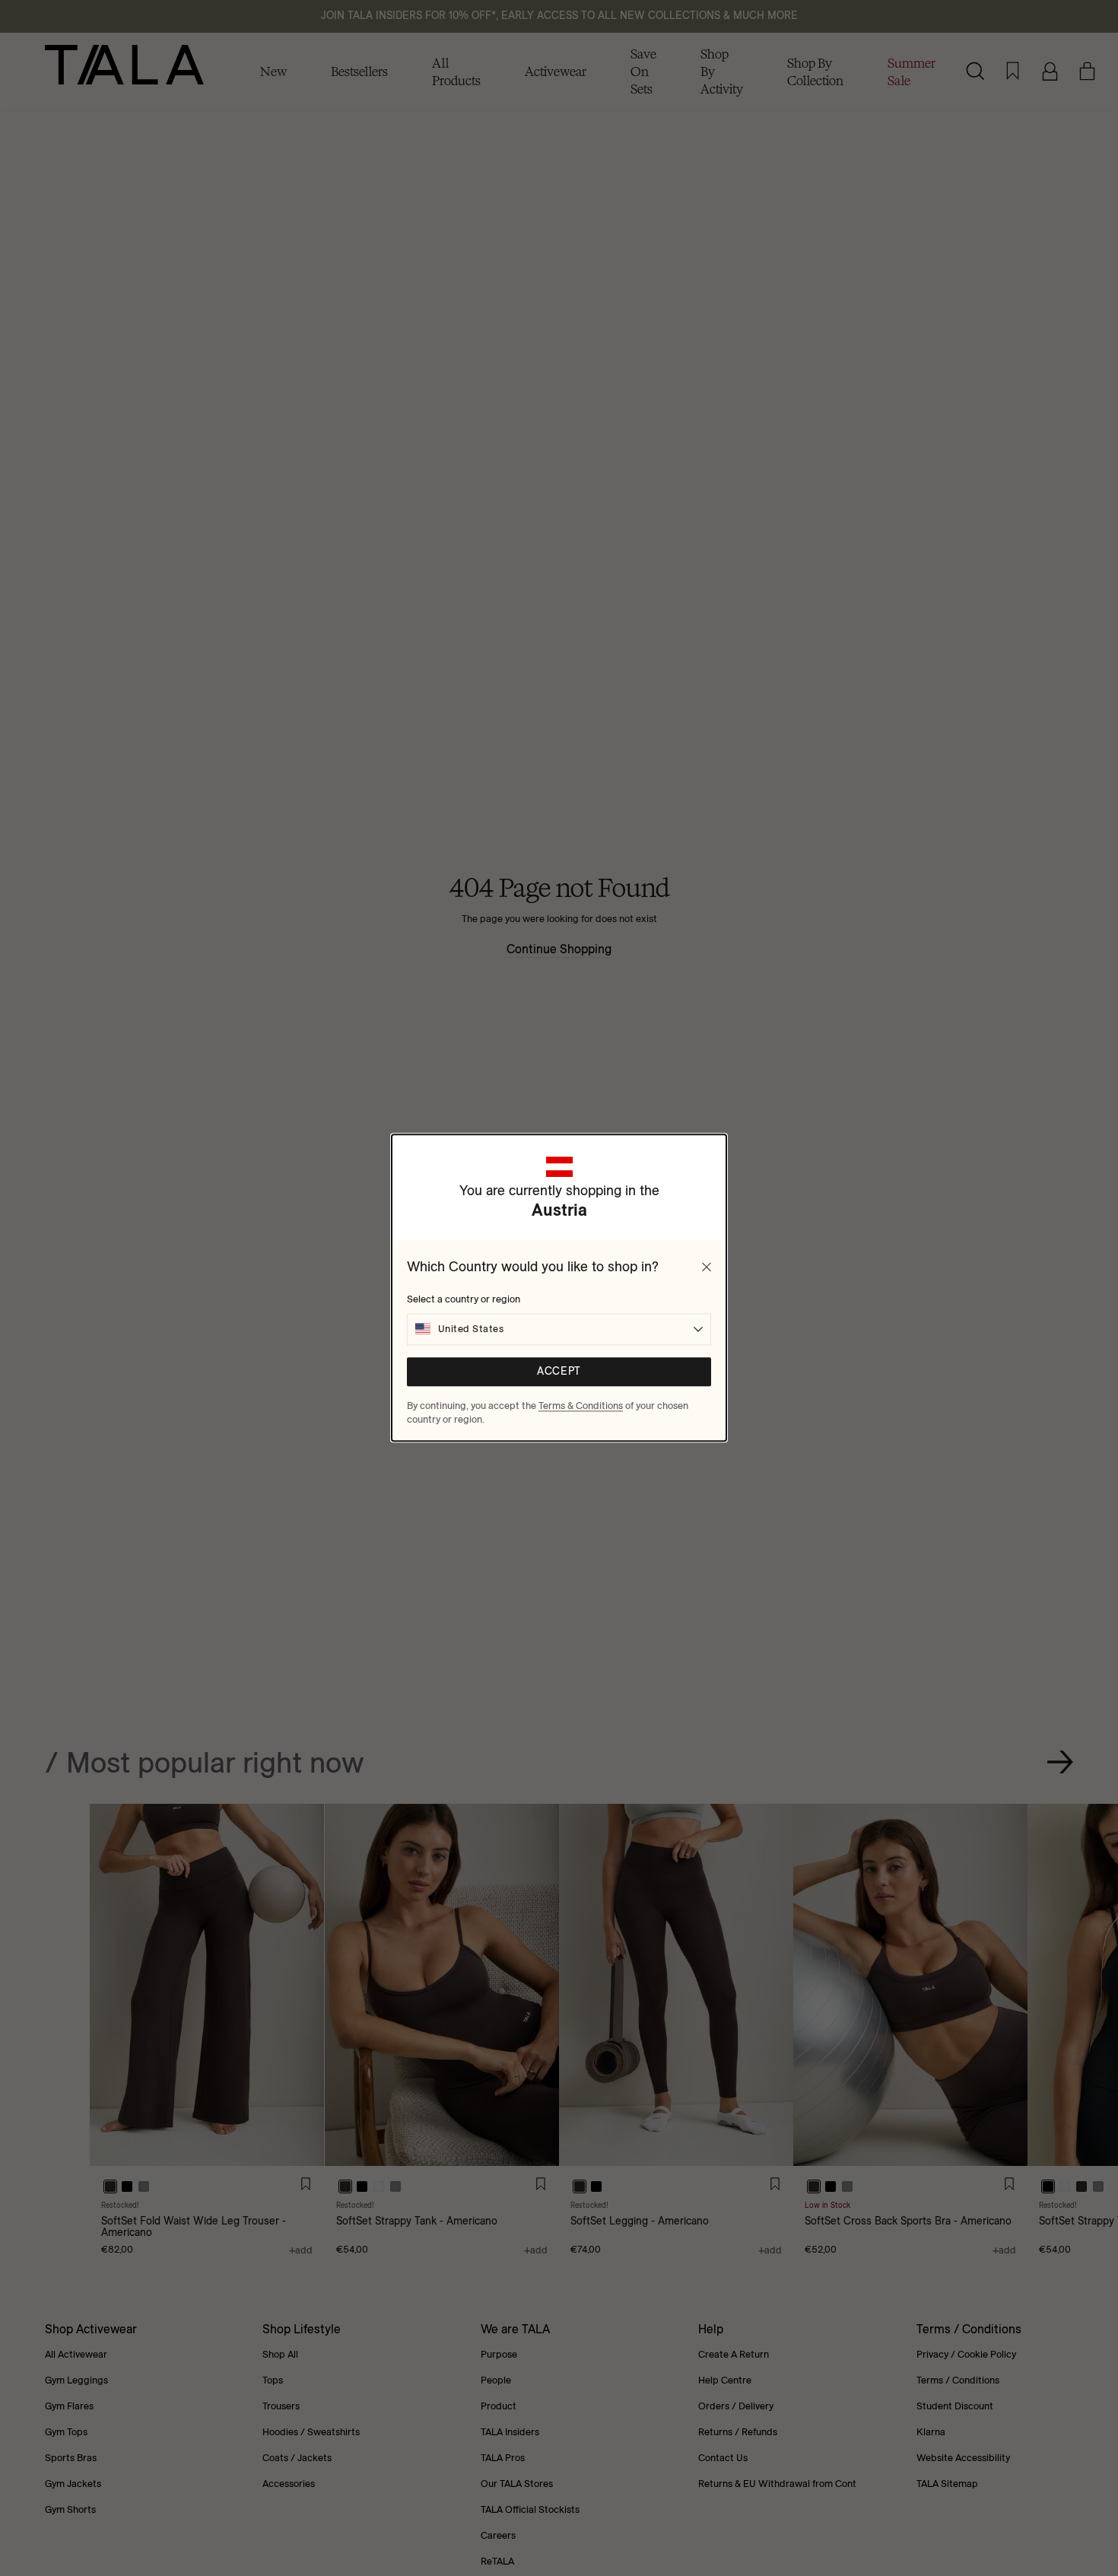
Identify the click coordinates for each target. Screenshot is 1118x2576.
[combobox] (559, 1329)
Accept (559, 1372)
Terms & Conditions (581, 1405)
